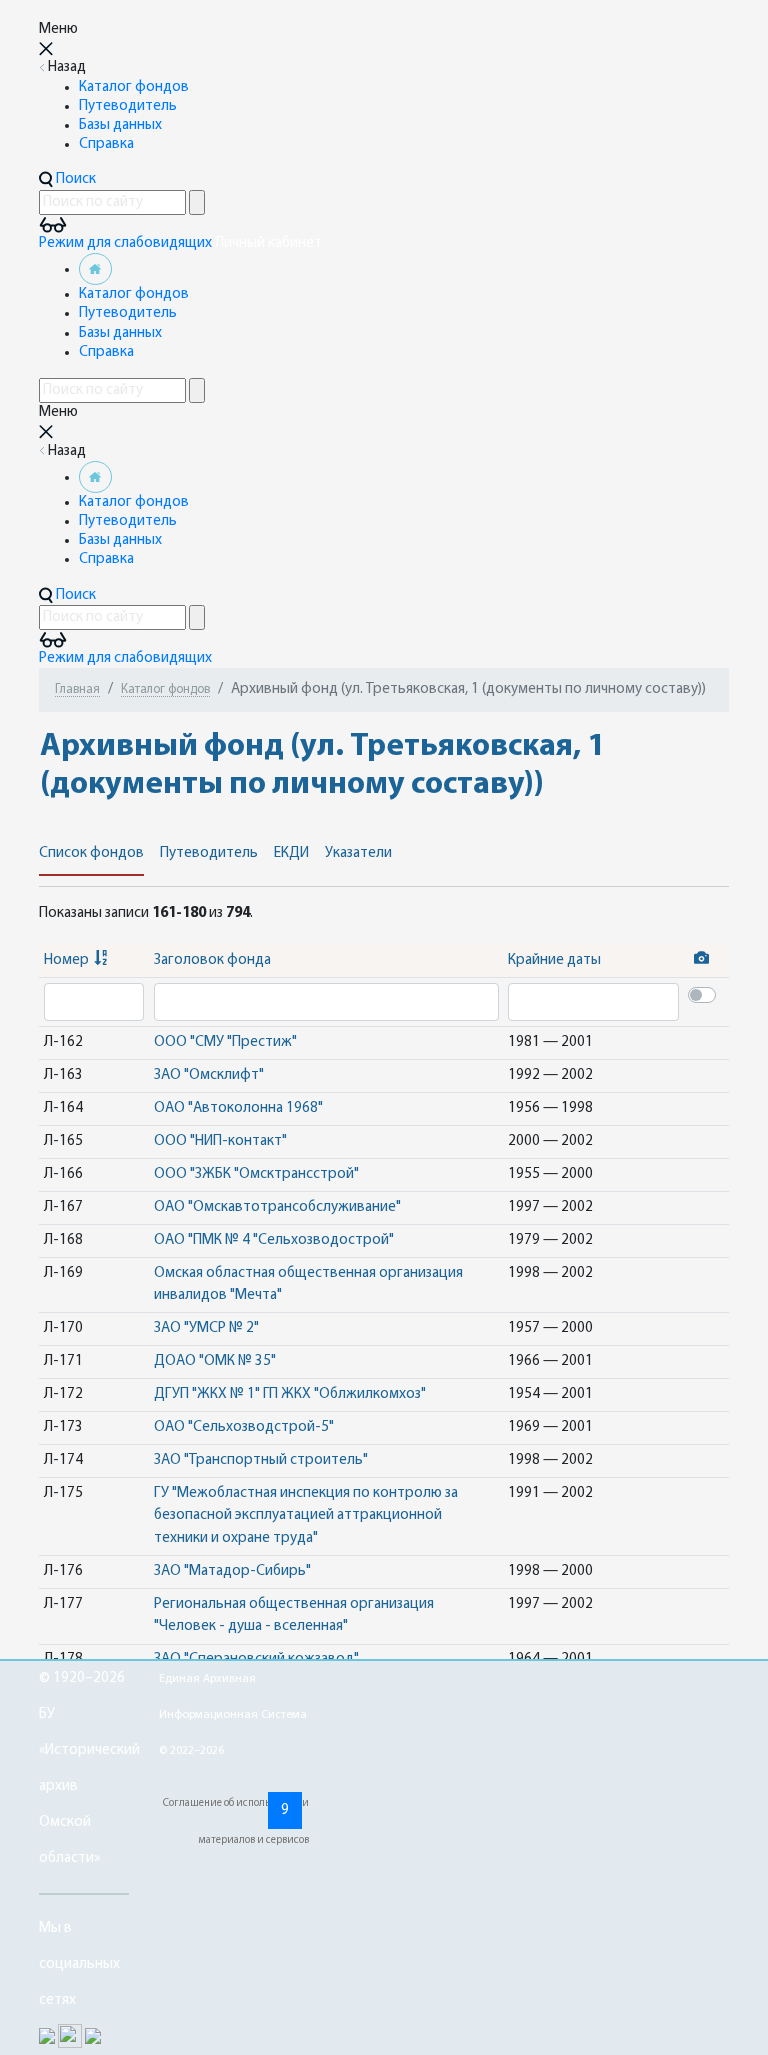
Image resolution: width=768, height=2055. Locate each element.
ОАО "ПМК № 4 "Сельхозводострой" (274, 1240)
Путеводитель (128, 106)
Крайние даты (554, 960)
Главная (77, 689)
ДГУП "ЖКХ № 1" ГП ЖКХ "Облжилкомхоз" (290, 1394)
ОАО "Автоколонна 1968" (238, 1108)
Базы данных (120, 125)
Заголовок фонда (212, 960)
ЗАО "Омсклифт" (209, 1075)
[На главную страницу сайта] (95, 269)
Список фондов (91, 853)
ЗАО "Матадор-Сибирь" (232, 1571)
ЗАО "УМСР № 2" (206, 1328)
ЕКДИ (291, 853)
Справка (106, 144)
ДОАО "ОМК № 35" (215, 1361)
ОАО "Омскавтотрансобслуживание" (277, 1207)
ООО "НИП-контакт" (220, 1141)
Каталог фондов (134, 87)
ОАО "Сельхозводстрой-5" (244, 1427)
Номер (66, 960)
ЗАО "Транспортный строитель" (261, 1460)
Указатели (358, 853)
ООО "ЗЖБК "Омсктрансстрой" (256, 1174)
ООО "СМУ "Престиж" (225, 1042)
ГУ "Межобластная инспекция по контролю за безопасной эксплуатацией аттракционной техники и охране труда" (306, 1516)
